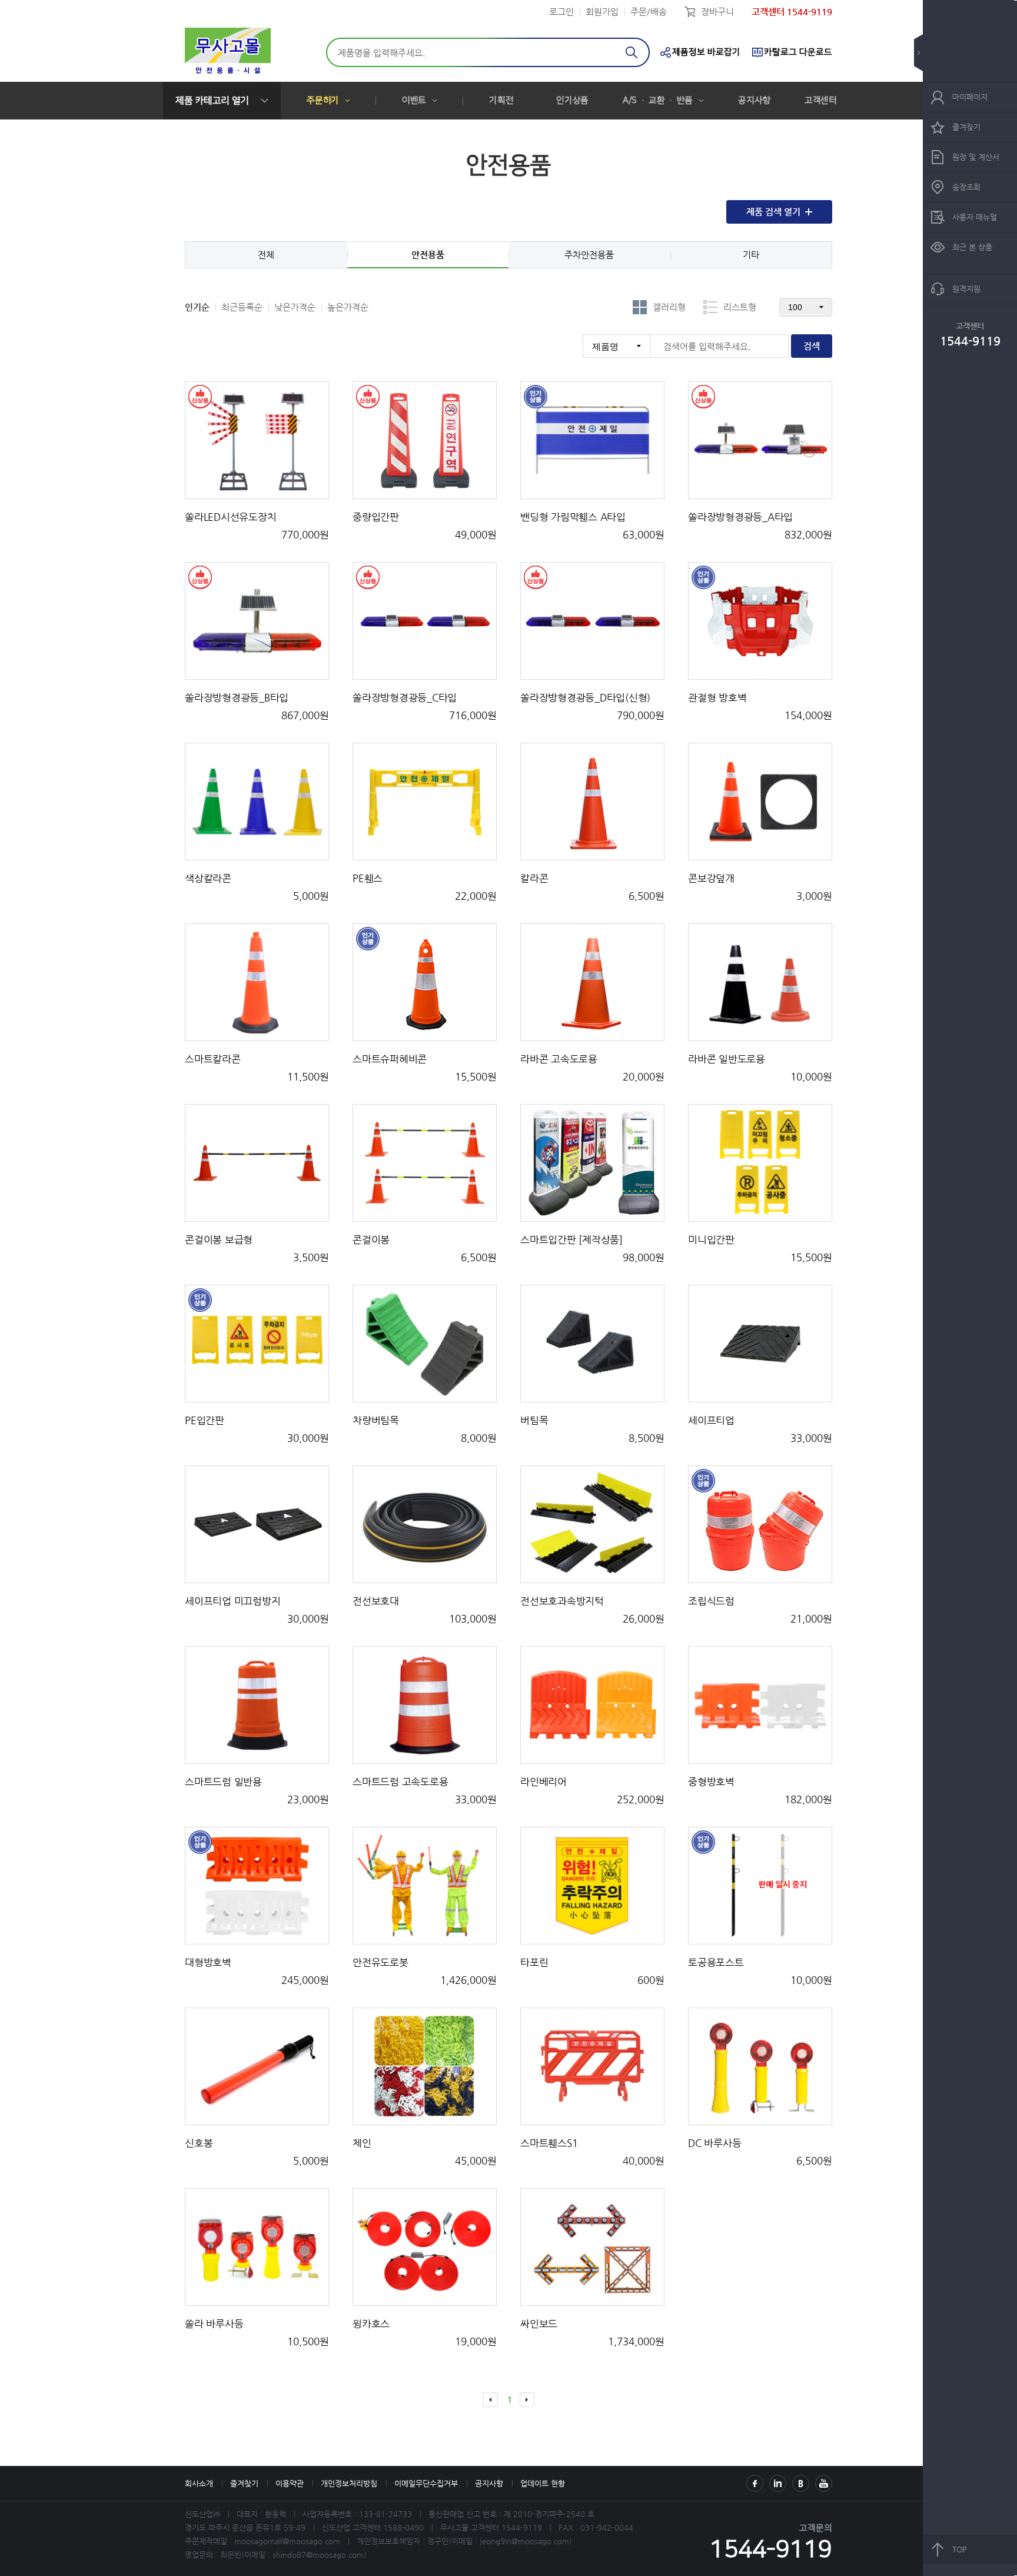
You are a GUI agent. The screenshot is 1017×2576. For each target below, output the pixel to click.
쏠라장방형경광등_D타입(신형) (585, 697)
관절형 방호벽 (717, 697)
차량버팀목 (376, 1420)
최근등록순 (242, 307)
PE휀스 (368, 878)
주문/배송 (649, 11)
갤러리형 (669, 307)
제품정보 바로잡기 (706, 52)
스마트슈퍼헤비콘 (390, 1059)
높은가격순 (348, 307)
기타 (751, 255)
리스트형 (740, 307)
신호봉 (199, 2143)
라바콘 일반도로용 (727, 1059)
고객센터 (821, 100)
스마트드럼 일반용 (223, 1781)
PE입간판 (205, 1420)
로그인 (561, 11)
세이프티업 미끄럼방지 (232, 1601)
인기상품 (572, 100)
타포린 (534, 1962)
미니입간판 (711, 1239)
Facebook (755, 2483)
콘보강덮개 (711, 878)
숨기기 (927, 53)
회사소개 (199, 2483)
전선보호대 (376, 1601)
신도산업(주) (228, 52)
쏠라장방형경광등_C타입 (405, 697)
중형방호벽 (711, 1781)
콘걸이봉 (371, 1239)
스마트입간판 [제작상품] (571, 1239)
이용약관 (290, 2483)
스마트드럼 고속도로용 (400, 1781)
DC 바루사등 (714, 2143)
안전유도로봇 (380, 1962)
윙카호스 (371, 2324)
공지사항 (754, 100)
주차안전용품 (589, 255)
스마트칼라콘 (213, 1059)
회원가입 (602, 11)
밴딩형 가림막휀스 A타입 (573, 517)
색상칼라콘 (208, 878)
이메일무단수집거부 (426, 2483)
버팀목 (534, 1420)
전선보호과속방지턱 (562, 1601)
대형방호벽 (208, 1962)
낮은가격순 (295, 307)
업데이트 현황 (543, 2483)
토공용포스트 (716, 1962)
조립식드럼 (711, 1601)
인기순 (197, 307)
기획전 (501, 100)
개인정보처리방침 (349, 2483)
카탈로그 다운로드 (798, 52)
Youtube (824, 2483)
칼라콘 (534, 878)
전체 (266, 255)
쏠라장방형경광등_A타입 (740, 517)
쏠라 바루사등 (214, 2324)
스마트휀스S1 (549, 2143)
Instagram (778, 2483)
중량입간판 (376, 517)
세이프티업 (711, 1420)
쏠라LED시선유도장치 (230, 517)
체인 (362, 2143)
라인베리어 (544, 1781)
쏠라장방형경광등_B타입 (237, 697)
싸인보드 (539, 2324)
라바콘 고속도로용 (559, 1059)
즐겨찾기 (244, 2483)
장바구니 (717, 11)
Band (801, 2483)
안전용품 (428, 255)
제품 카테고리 (212, 101)
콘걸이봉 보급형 (219, 1239)
